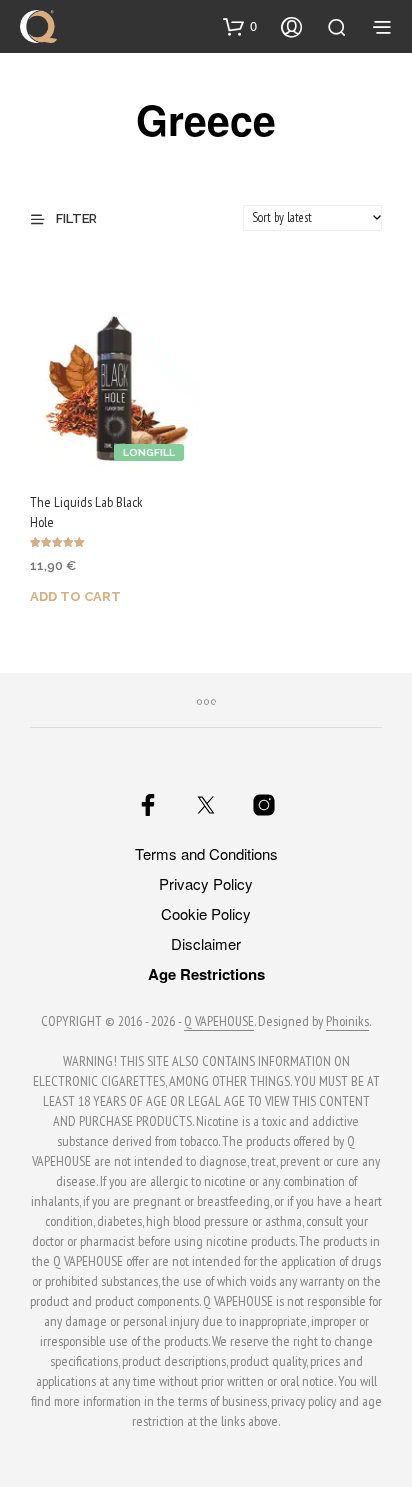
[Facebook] (148, 805)
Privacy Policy (206, 883)
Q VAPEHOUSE (219, 1022)
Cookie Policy (206, 913)
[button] (240, 26)
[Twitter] (206, 805)
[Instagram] (264, 805)
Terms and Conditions (206, 853)
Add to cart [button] (75, 596)
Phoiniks (347, 1022)
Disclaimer (206, 943)
